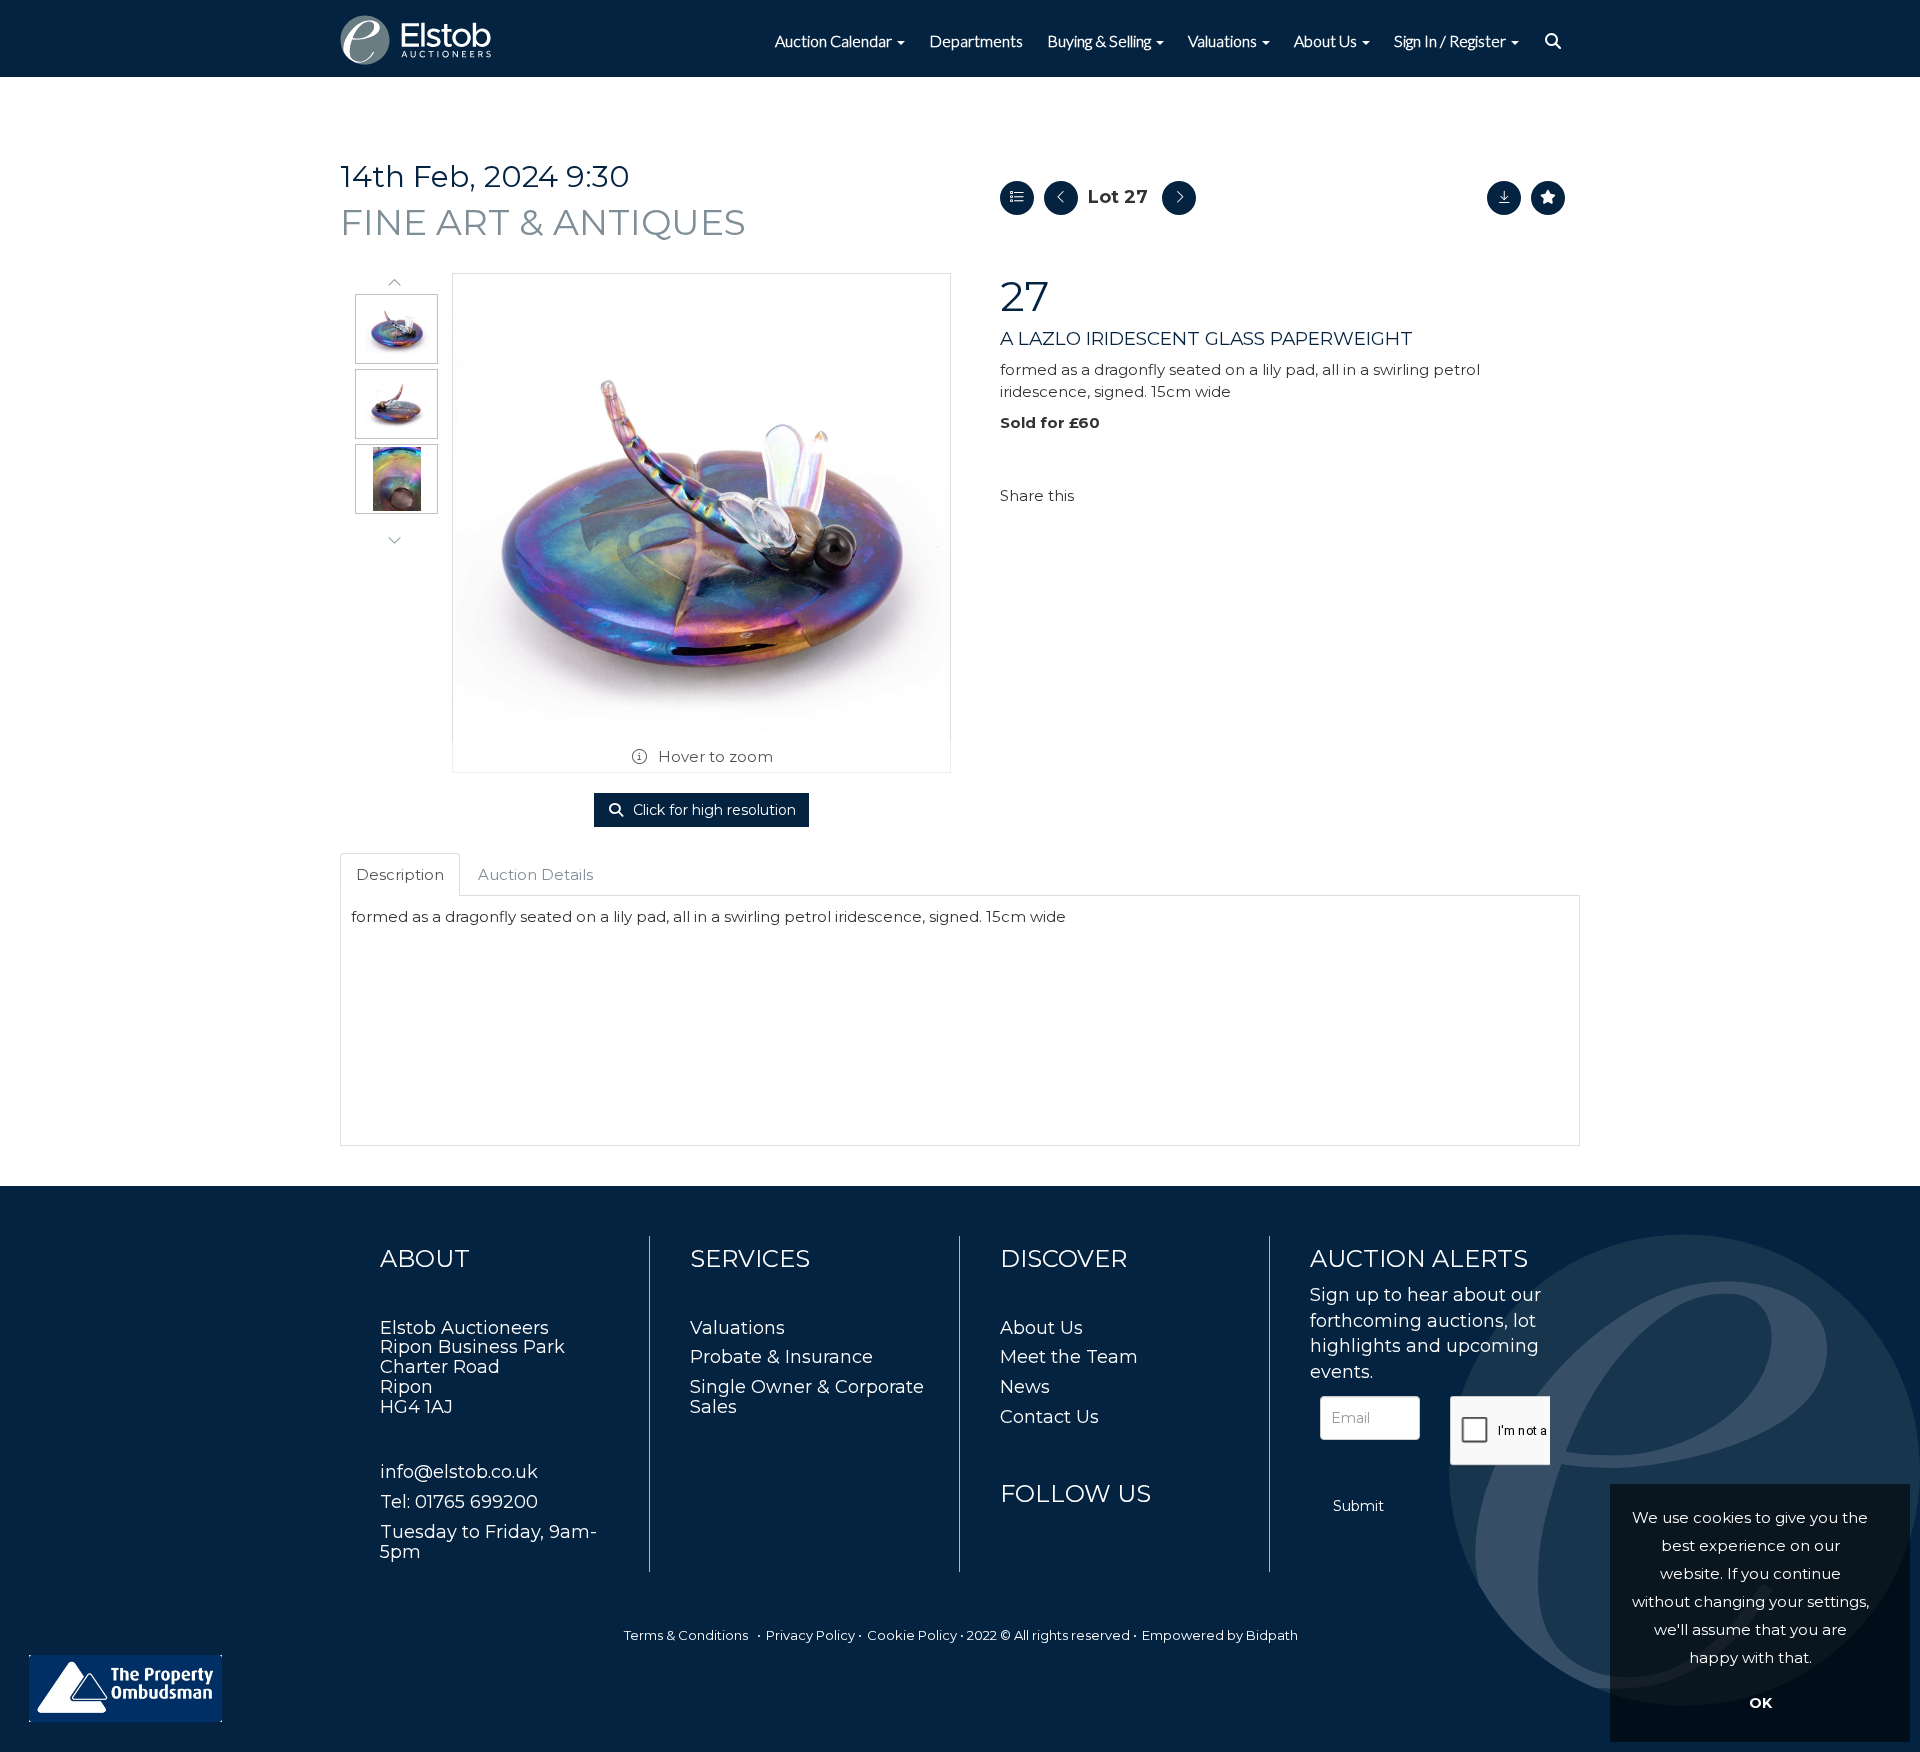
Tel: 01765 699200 (459, 1502)
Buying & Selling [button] (1100, 40)
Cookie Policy (912, 1635)
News (1025, 1387)
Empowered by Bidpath (1220, 1635)
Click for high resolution (712, 810)
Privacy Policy (810, 1635)
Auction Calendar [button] (835, 40)
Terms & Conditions (686, 1635)
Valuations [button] (1224, 40)
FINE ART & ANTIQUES (543, 222)
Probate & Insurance (781, 1357)
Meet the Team (1069, 1357)
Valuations (737, 1328)
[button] (1555, 41)
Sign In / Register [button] (1451, 40)
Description (400, 874)
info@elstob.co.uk (459, 1472)
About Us (1041, 1328)
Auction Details (535, 874)
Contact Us (1049, 1417)
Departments (976, 40)
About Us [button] (1327, 40)
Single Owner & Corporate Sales (807, 1397)
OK (1760, 1703)
